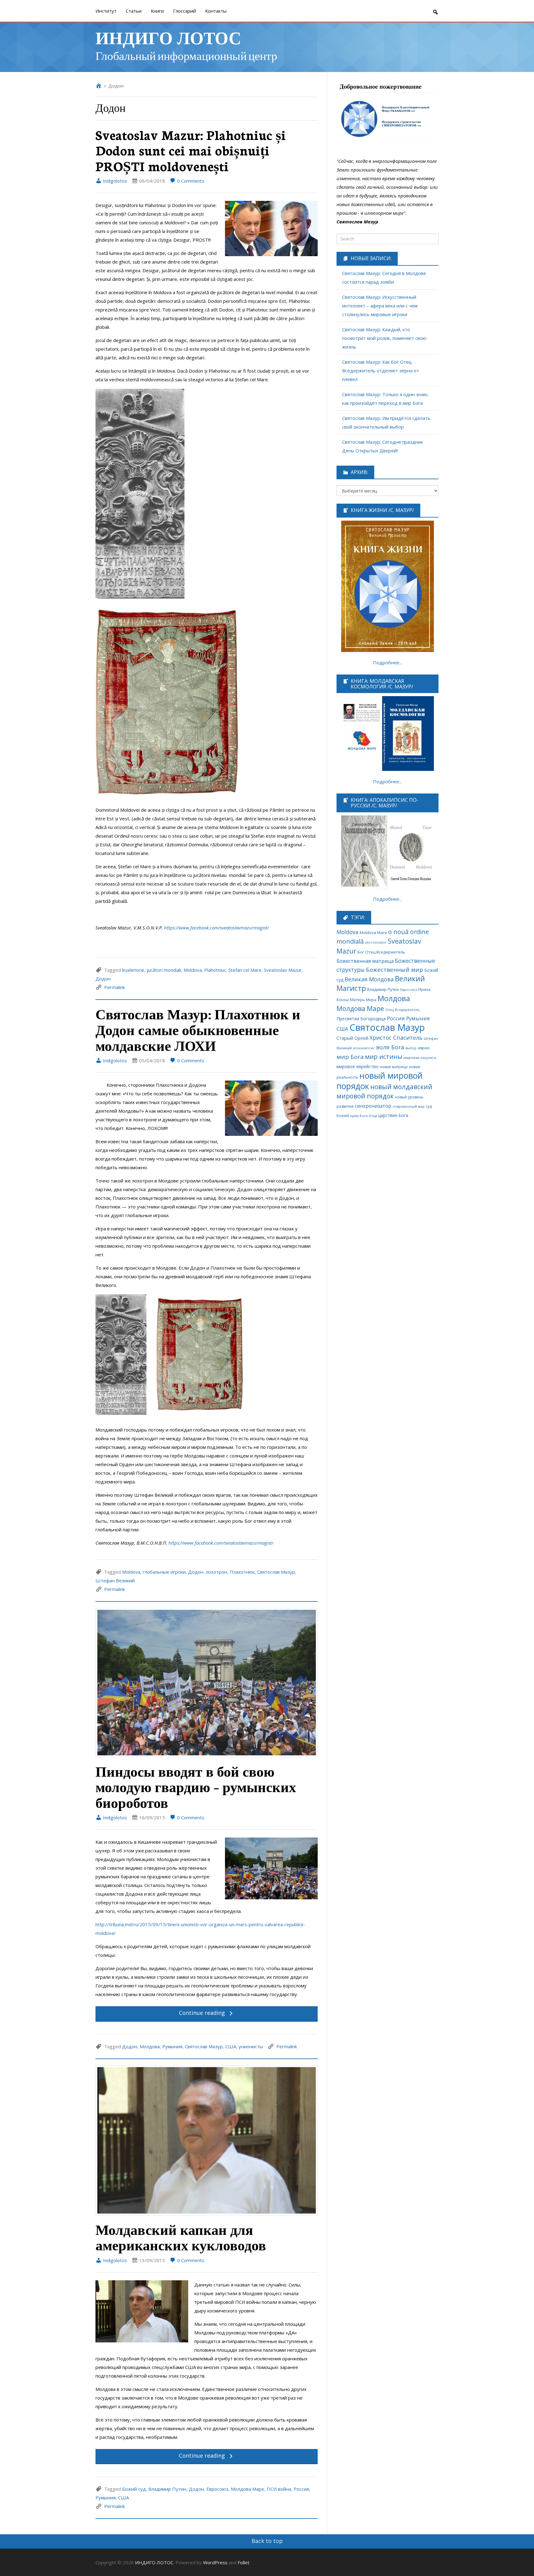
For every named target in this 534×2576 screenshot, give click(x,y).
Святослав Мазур (276, 1572)
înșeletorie (133, 970)
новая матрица (394, 1067)
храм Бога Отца (364, 1116)
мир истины (384, 1057)
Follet (244, 2562)
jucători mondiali (164, 970)
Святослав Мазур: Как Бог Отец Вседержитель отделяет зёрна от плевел (381, 370)
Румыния (172, 2046)
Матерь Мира (363, 1000)
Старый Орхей (352, 1038)
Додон (103, 979)
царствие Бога (393, 1115)
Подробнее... (388, 662)
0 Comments (190, 181)
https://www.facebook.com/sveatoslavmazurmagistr (217, 928)
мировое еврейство (358, 1066)
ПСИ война (279, 2489)
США (231, 2046)
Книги (157, 11)
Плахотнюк (242, 1572)
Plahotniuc (215, 970)
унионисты (251, 2046)
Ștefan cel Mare (245, 970)
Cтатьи (134, 11)
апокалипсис (364, 1048)
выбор (411, 1048)
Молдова (150, 2046)
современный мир (409, 1106)
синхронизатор (373, 1106)
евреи (424, 1048)
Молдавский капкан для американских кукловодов (181, 2237)
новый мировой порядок (380, 1081)
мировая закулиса (420, 1057)
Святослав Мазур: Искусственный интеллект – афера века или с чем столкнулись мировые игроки (380, 306)
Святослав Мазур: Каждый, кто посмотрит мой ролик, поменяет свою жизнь (384, 338)
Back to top (267, 2541)
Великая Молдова (369, 979)
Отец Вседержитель (403, 1010)
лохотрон (216, 1572)
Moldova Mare (373, 933)
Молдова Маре (248, 2489)
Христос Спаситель (396, 1038)
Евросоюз (217, 2489)
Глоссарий (184, 11)
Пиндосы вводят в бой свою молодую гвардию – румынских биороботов (196, 1787)
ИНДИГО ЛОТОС (168, 37)
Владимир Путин (167, 2489)
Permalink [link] (114, 987)
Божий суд (134, 2489)
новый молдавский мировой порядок (384, 1091)
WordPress (215, 2562)
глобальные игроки (164, 1572)
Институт (106, 11)
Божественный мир (394, 970)
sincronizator (376, 942)
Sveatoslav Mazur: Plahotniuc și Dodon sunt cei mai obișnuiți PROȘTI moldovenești (191, 150)
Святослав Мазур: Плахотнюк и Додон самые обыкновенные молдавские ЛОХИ (198, 1029)
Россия (301, 2489)
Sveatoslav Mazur (283, 970)
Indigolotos (114, 181)
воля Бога (390, 1047)
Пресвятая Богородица (361, 1019)
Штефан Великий (115, 1580)
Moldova (193, 970)
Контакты (216, 11)
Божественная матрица (365, 961)
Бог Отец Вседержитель (381, 952)
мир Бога (350, 1057)
